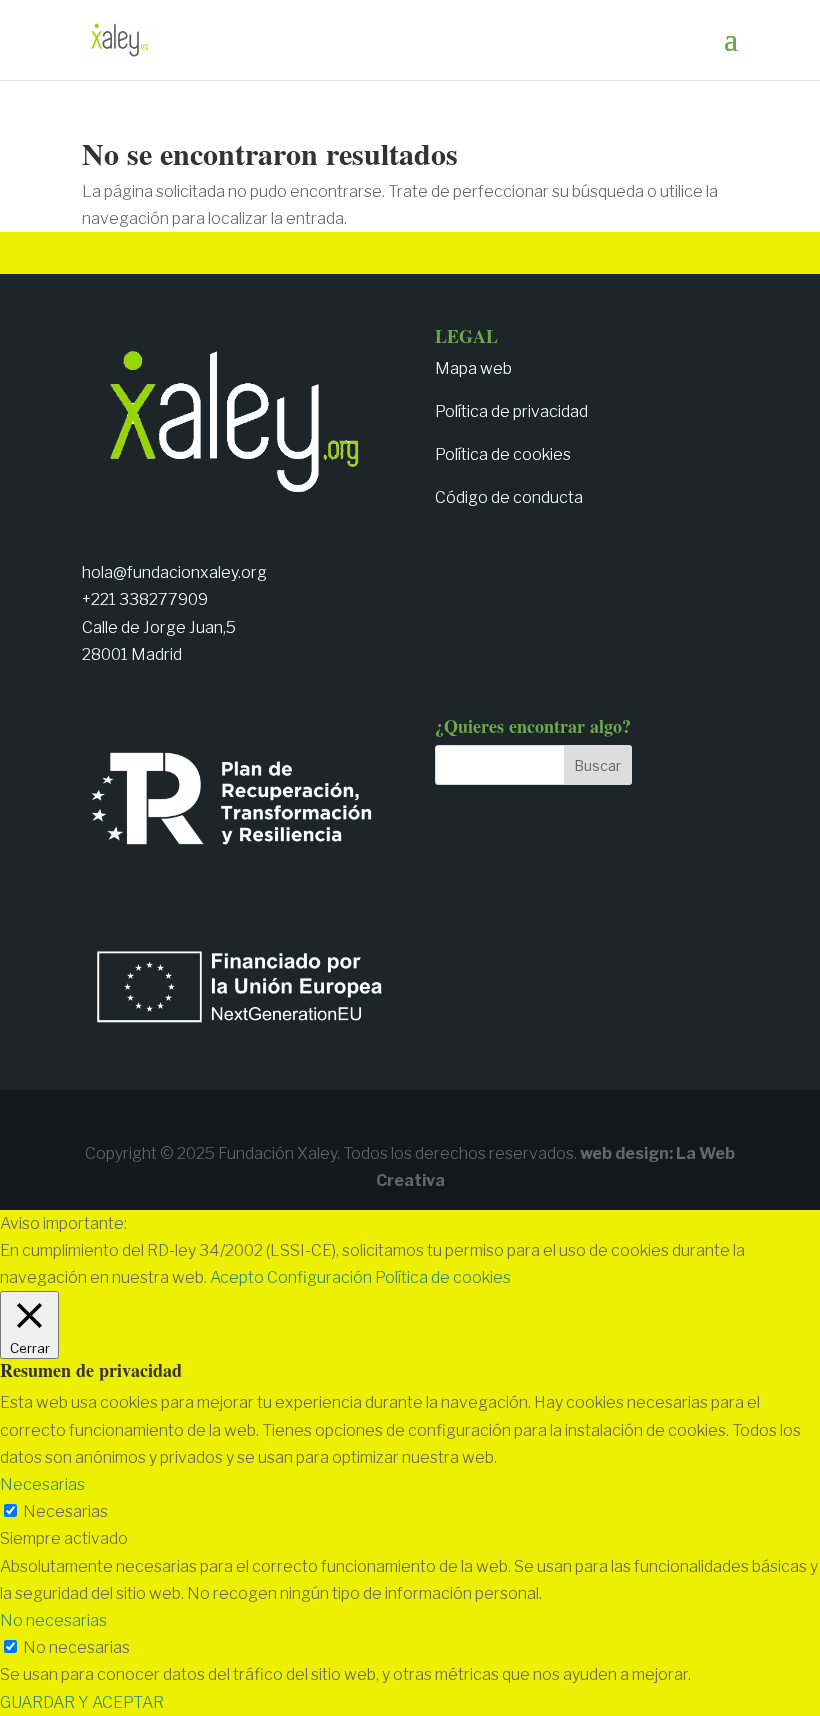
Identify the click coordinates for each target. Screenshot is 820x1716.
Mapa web (473, 368)
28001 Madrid (132, 654)
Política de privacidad (511, 411)
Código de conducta (509, 497)
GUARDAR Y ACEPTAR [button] (82, 1702)
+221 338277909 (145, 599)
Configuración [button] (319, 1277)
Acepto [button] (237, 1277)
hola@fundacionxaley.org (174, 572)
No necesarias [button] (53, 1620)
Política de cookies (503, 454)
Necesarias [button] (42, 1484)
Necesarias (65, 1511)
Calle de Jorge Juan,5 (159, 627)
